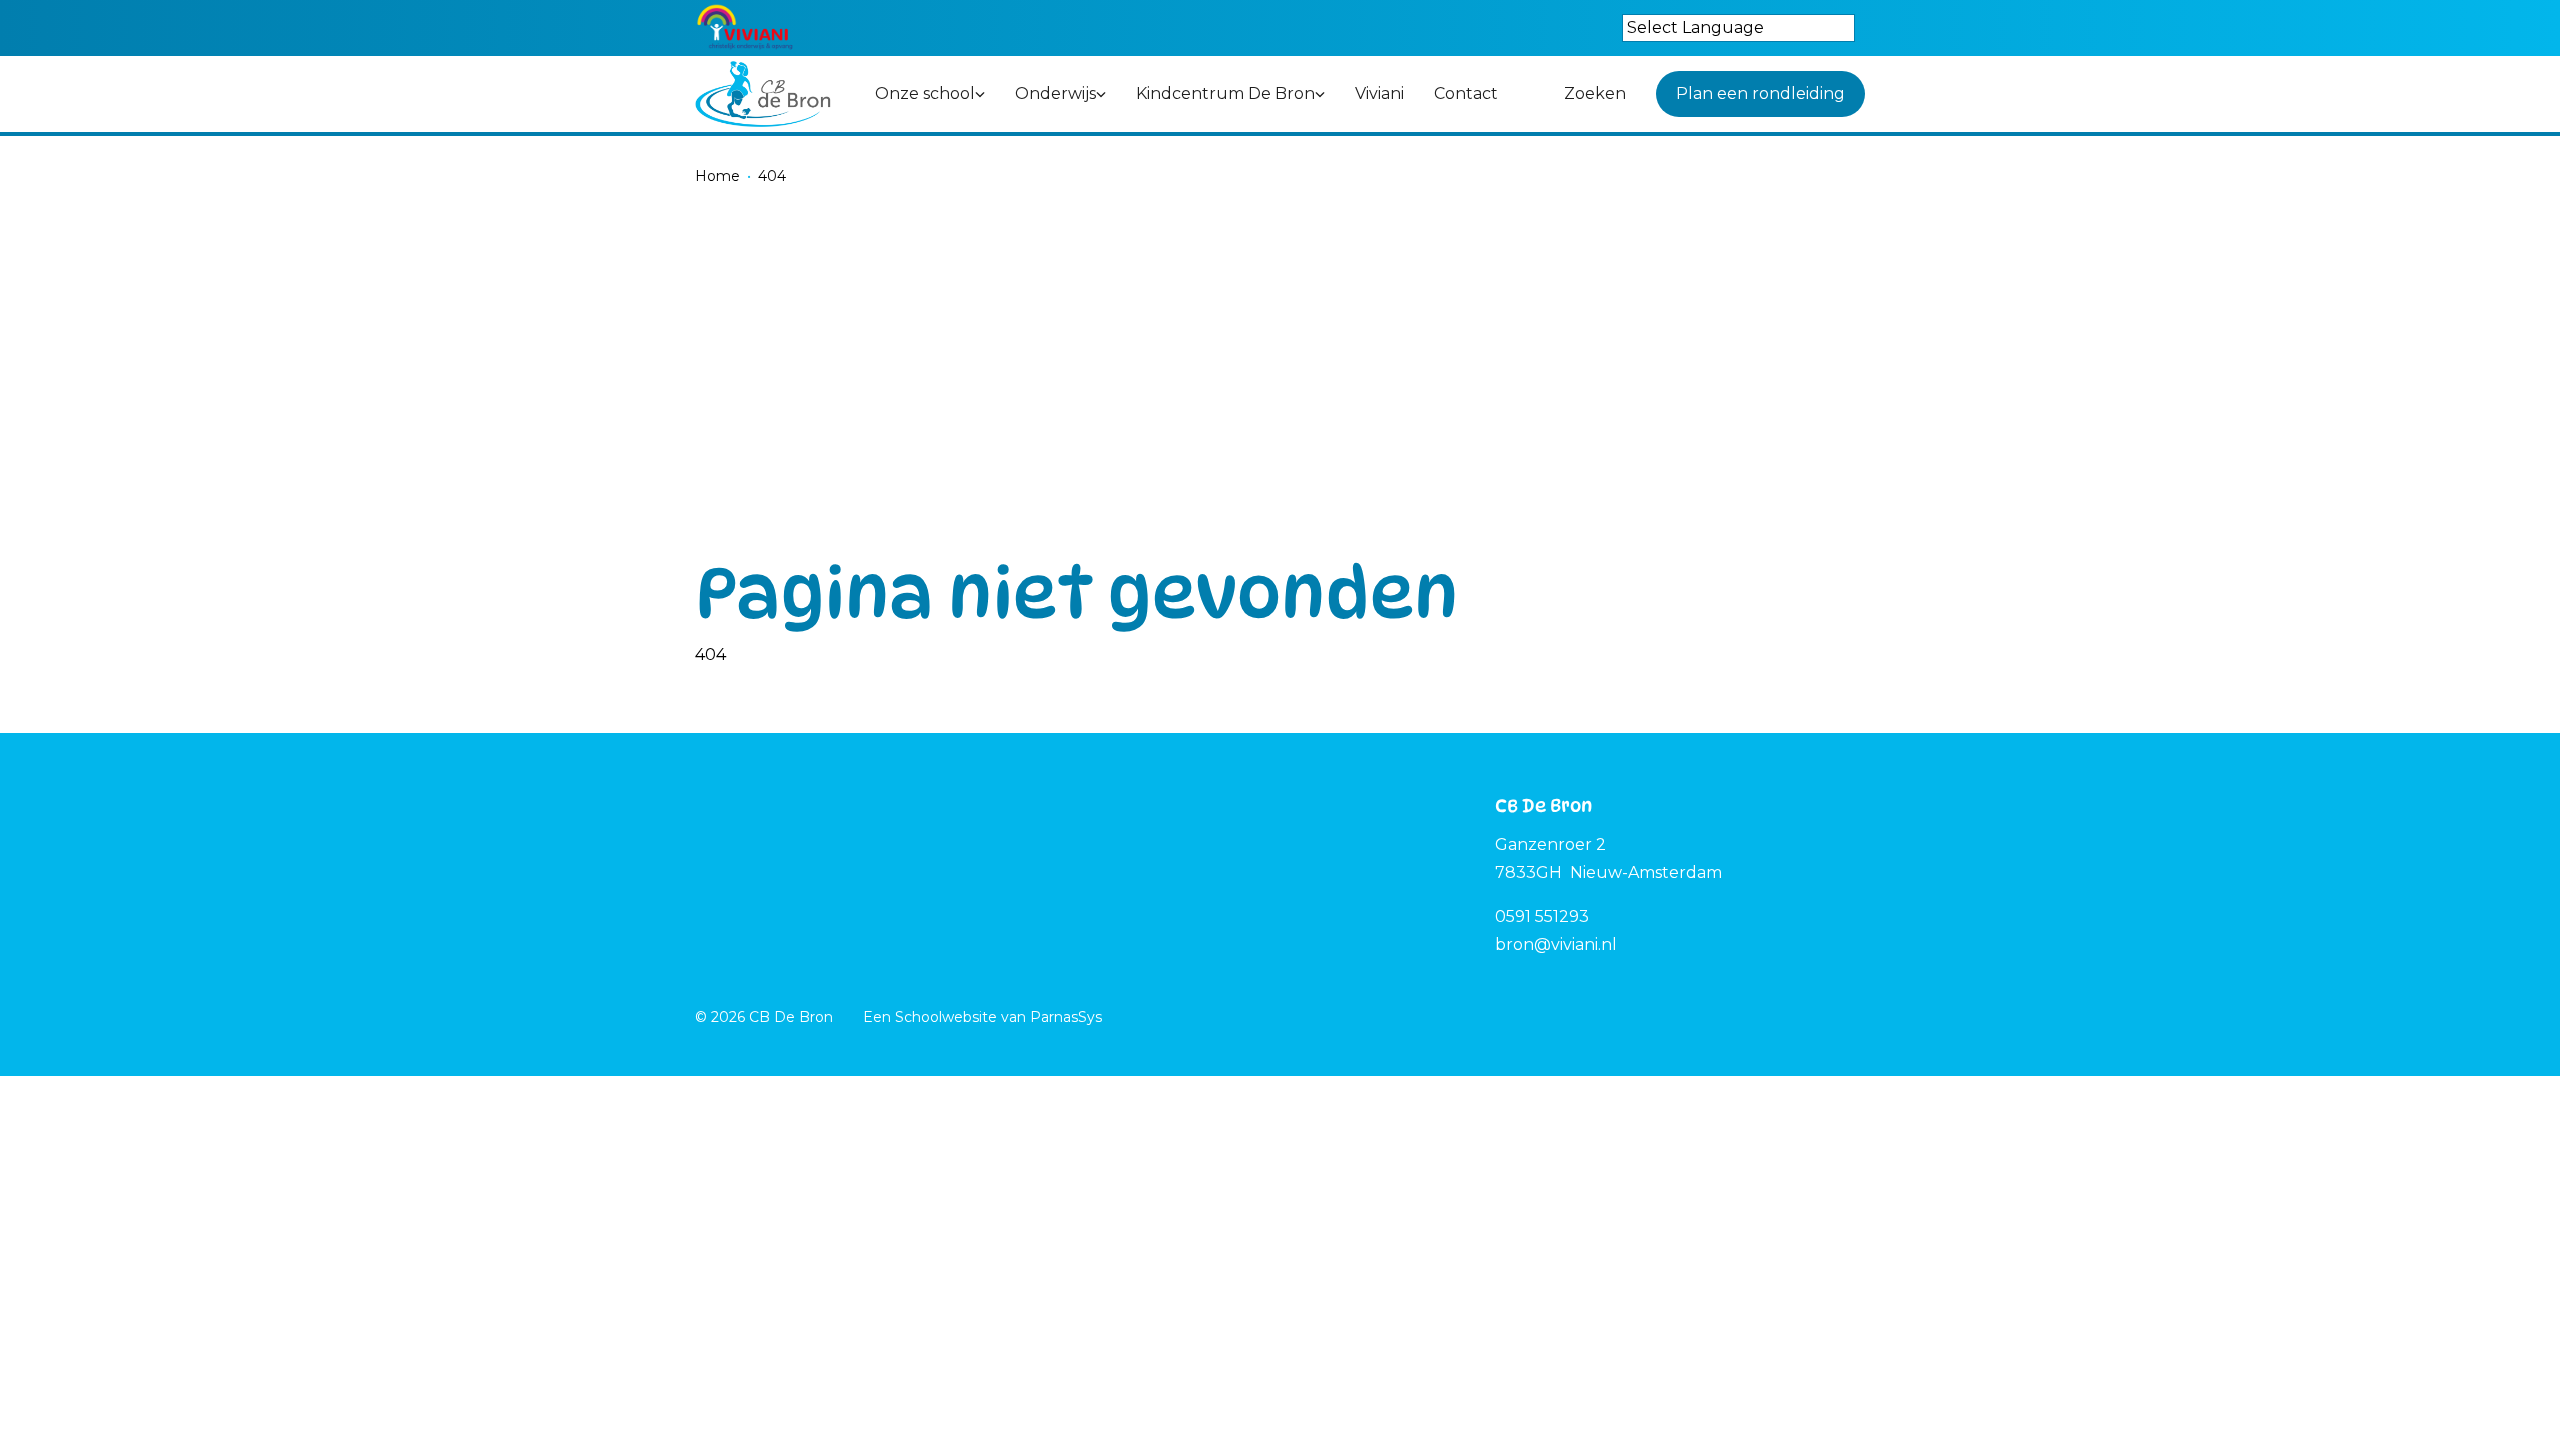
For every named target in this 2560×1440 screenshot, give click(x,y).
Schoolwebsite (946, 1017)
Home (717, 176)
